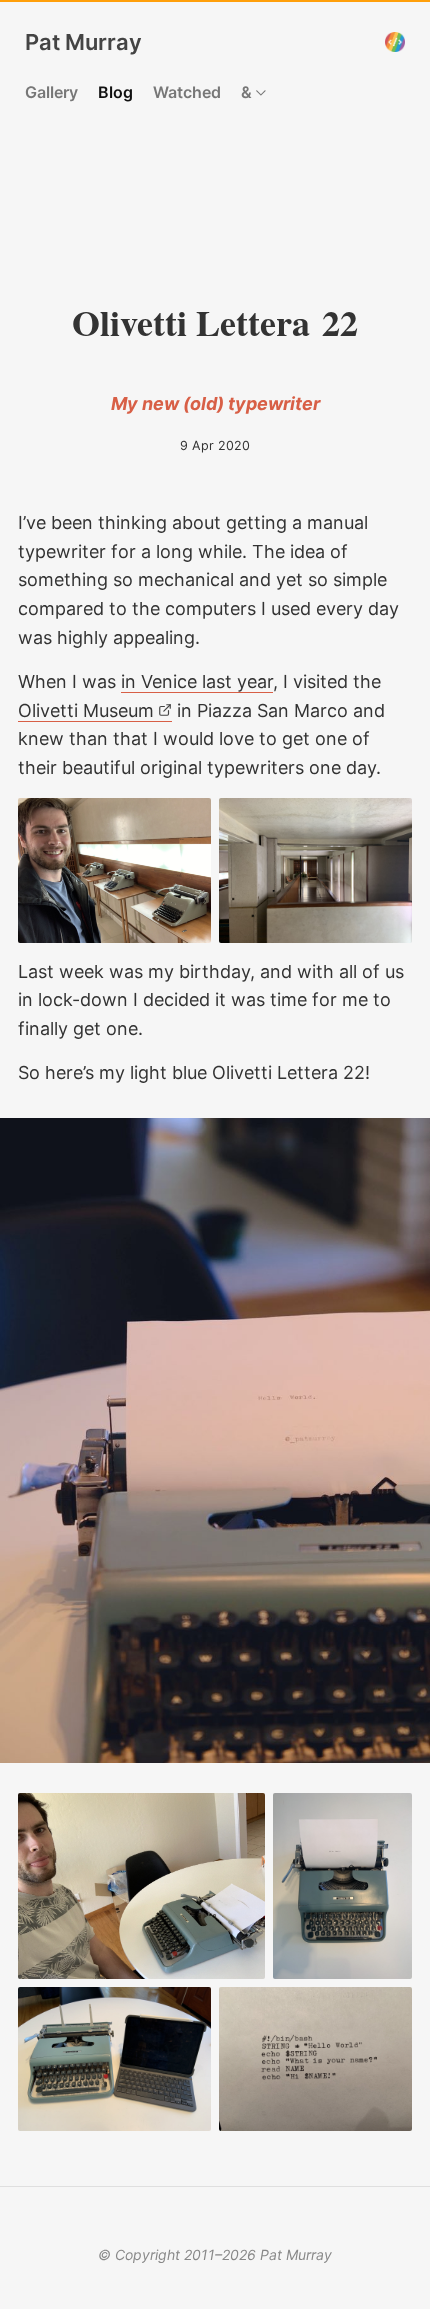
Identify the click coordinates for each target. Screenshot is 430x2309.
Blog (115, 92)
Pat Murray (83, 42)
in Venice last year (197, 681)
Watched (187, 92)
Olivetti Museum (86, 710)
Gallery (51, 92)
